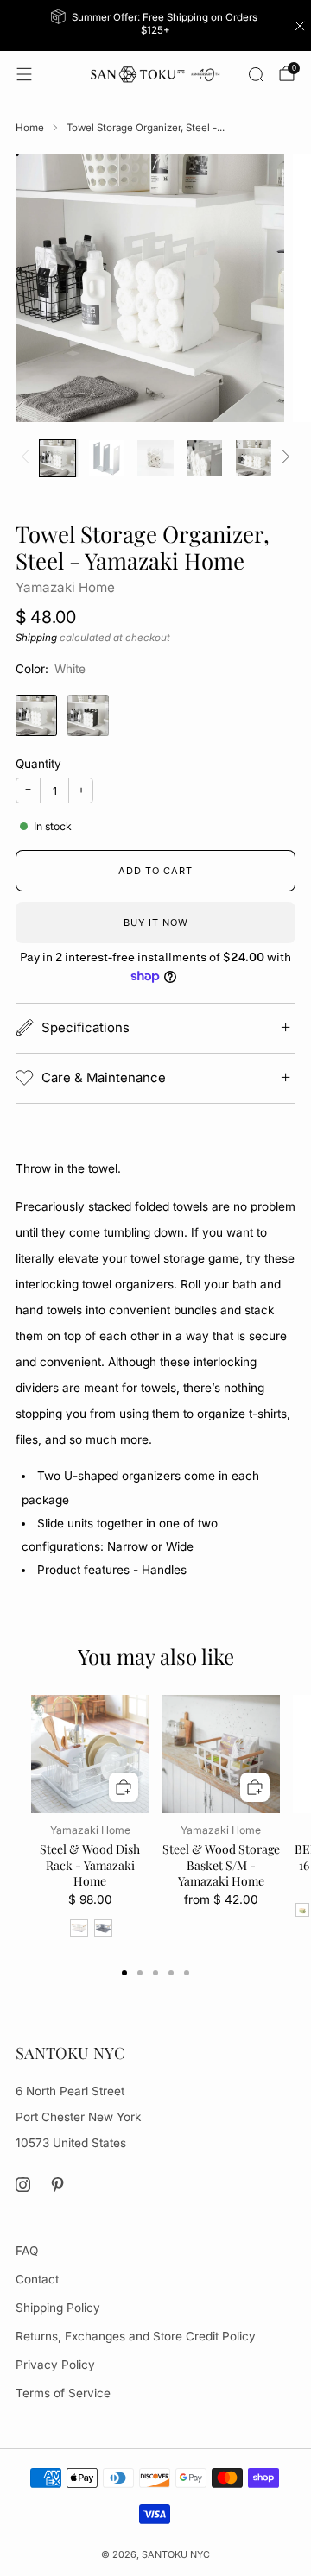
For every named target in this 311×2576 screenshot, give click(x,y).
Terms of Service (63, 2393)
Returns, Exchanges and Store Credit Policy (136, 2336)
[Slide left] (28, 458)
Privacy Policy (55, 2365)
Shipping (36, 638)
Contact (37, 2279)
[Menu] (24, 74)
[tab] (124, 1973)
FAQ (27, 2251)
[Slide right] (283, 458)
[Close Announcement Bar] (300, 26)
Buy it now (156, 923)
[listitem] (155, 25)
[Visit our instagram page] (23, 2185)
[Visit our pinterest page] (58, 2185)
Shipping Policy (58, 2308)
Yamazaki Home (65, 587)
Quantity (38, 764)
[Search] (256, 74)
